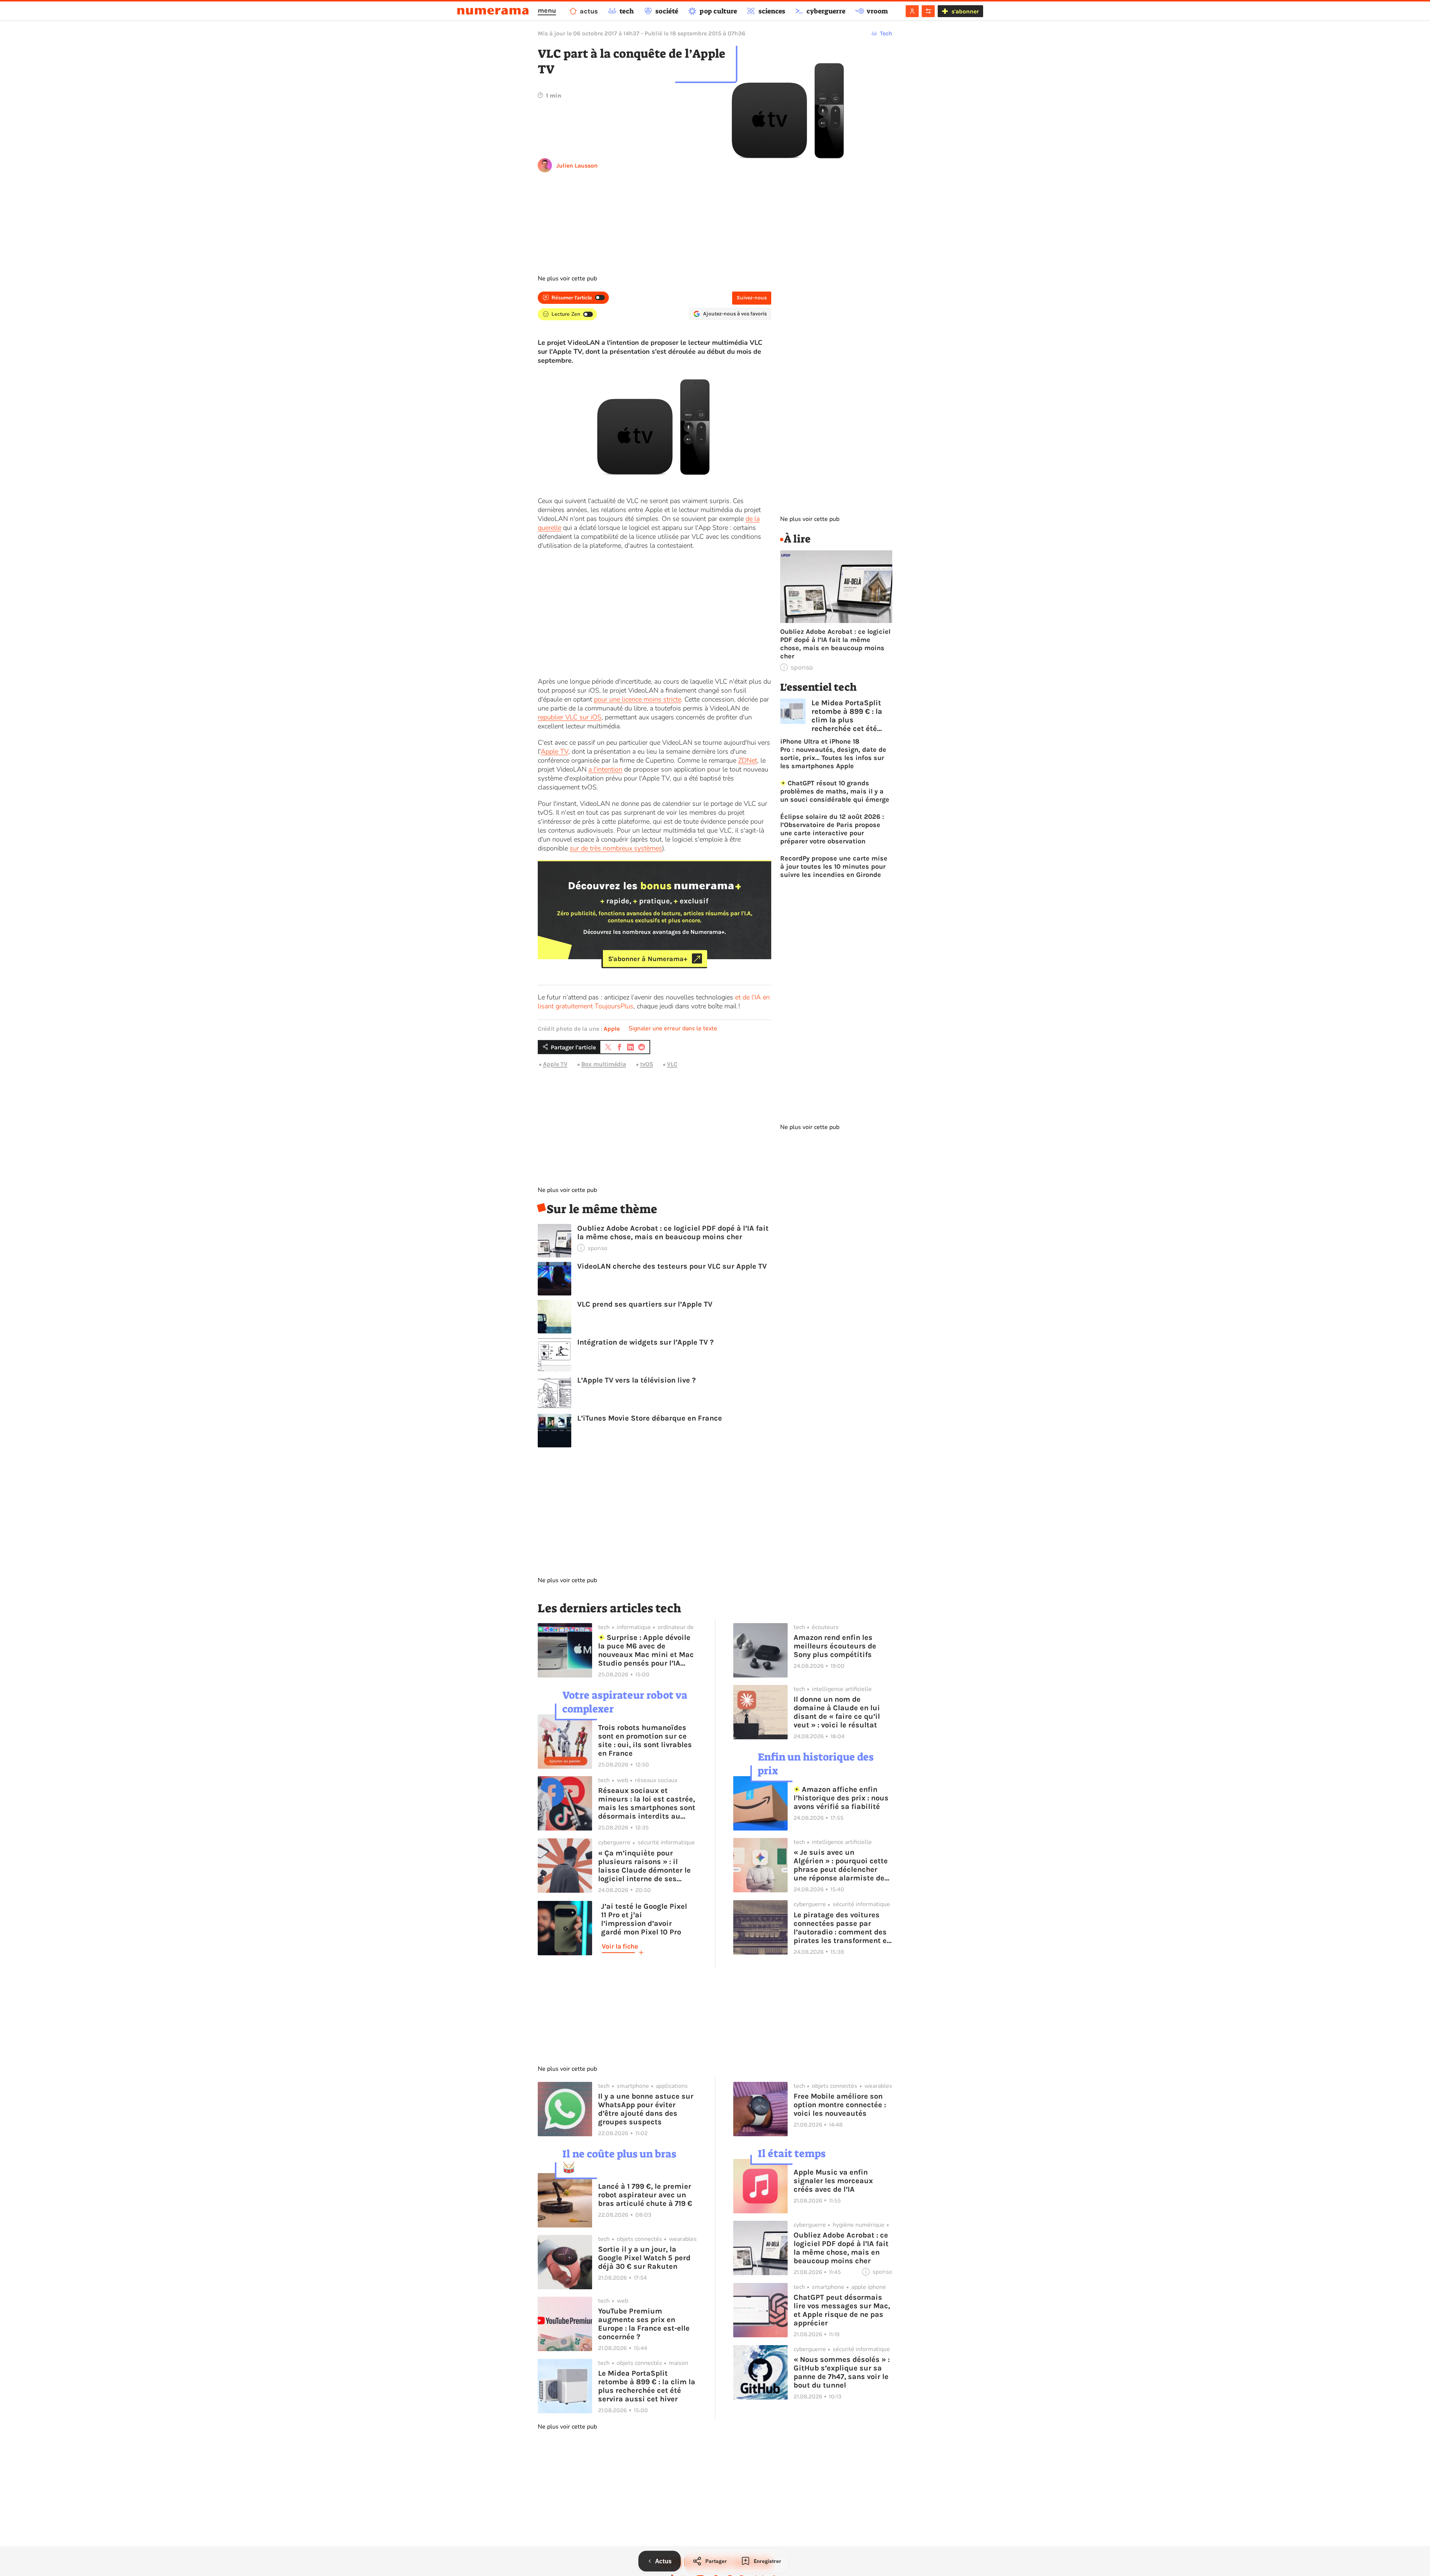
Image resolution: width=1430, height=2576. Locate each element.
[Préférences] (928, 11)
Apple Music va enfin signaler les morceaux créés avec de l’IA (833, 2181)
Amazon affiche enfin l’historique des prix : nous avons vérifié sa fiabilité (841, 1798)
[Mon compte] (912, 11)
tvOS (647, 1064)
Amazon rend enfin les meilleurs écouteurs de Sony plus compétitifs (835, 1646)
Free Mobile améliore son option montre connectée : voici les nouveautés (840, 2105)
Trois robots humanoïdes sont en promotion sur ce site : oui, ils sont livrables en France (645, 1740)
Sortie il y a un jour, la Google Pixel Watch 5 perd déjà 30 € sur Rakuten (644, 2258)
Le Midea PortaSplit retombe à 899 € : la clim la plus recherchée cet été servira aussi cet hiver (851, 716)
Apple (612, 1029)
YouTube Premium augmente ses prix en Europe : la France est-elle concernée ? (644, 2324)
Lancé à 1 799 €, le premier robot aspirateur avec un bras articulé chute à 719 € (645, 2195)
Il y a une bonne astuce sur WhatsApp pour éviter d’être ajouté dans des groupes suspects (646, 2109)
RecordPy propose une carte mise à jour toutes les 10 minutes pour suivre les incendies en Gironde (834, 866)
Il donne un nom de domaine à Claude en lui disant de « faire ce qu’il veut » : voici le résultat (837, 1712)
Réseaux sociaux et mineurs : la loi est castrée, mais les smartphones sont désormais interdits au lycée (647, 1803)
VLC (672, 1064)
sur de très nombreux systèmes (616, 848)
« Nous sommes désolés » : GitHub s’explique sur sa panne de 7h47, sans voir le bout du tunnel (842, 2372)
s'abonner (965, 11)
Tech (886, 33)
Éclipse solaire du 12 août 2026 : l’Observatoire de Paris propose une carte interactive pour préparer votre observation (832, 829)
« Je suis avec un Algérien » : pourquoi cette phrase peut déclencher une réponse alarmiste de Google (841, 1865)
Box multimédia (604, 1064)
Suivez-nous (752, 298)
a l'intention (605, 769)
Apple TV (554, 751)
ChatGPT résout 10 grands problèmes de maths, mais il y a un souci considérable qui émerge (835, 791)
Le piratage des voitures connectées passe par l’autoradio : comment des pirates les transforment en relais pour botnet (842, 1928)
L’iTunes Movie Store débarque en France (650, 1418)
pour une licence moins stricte (638, 699)
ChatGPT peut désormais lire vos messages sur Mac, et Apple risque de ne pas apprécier (842, 2310)
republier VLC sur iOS (570, 717)
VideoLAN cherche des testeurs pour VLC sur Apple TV (672, 1266)
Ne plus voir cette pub (567, 279)
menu (547, 10)
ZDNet (748, 760)
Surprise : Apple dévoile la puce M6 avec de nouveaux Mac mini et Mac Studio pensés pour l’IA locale (646, 1650)
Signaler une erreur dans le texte (673, 1028)
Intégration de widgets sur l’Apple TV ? (645, 1342)
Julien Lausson (577, 166)
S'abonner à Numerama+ (648, 958)
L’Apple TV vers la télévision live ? (636, 1380)
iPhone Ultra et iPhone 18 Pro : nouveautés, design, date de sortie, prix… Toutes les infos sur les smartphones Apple (833, 754)
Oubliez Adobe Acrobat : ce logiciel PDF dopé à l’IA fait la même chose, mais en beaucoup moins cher (673, 1233)
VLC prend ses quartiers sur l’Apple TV (645, 1304)
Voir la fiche (620, 1946)
